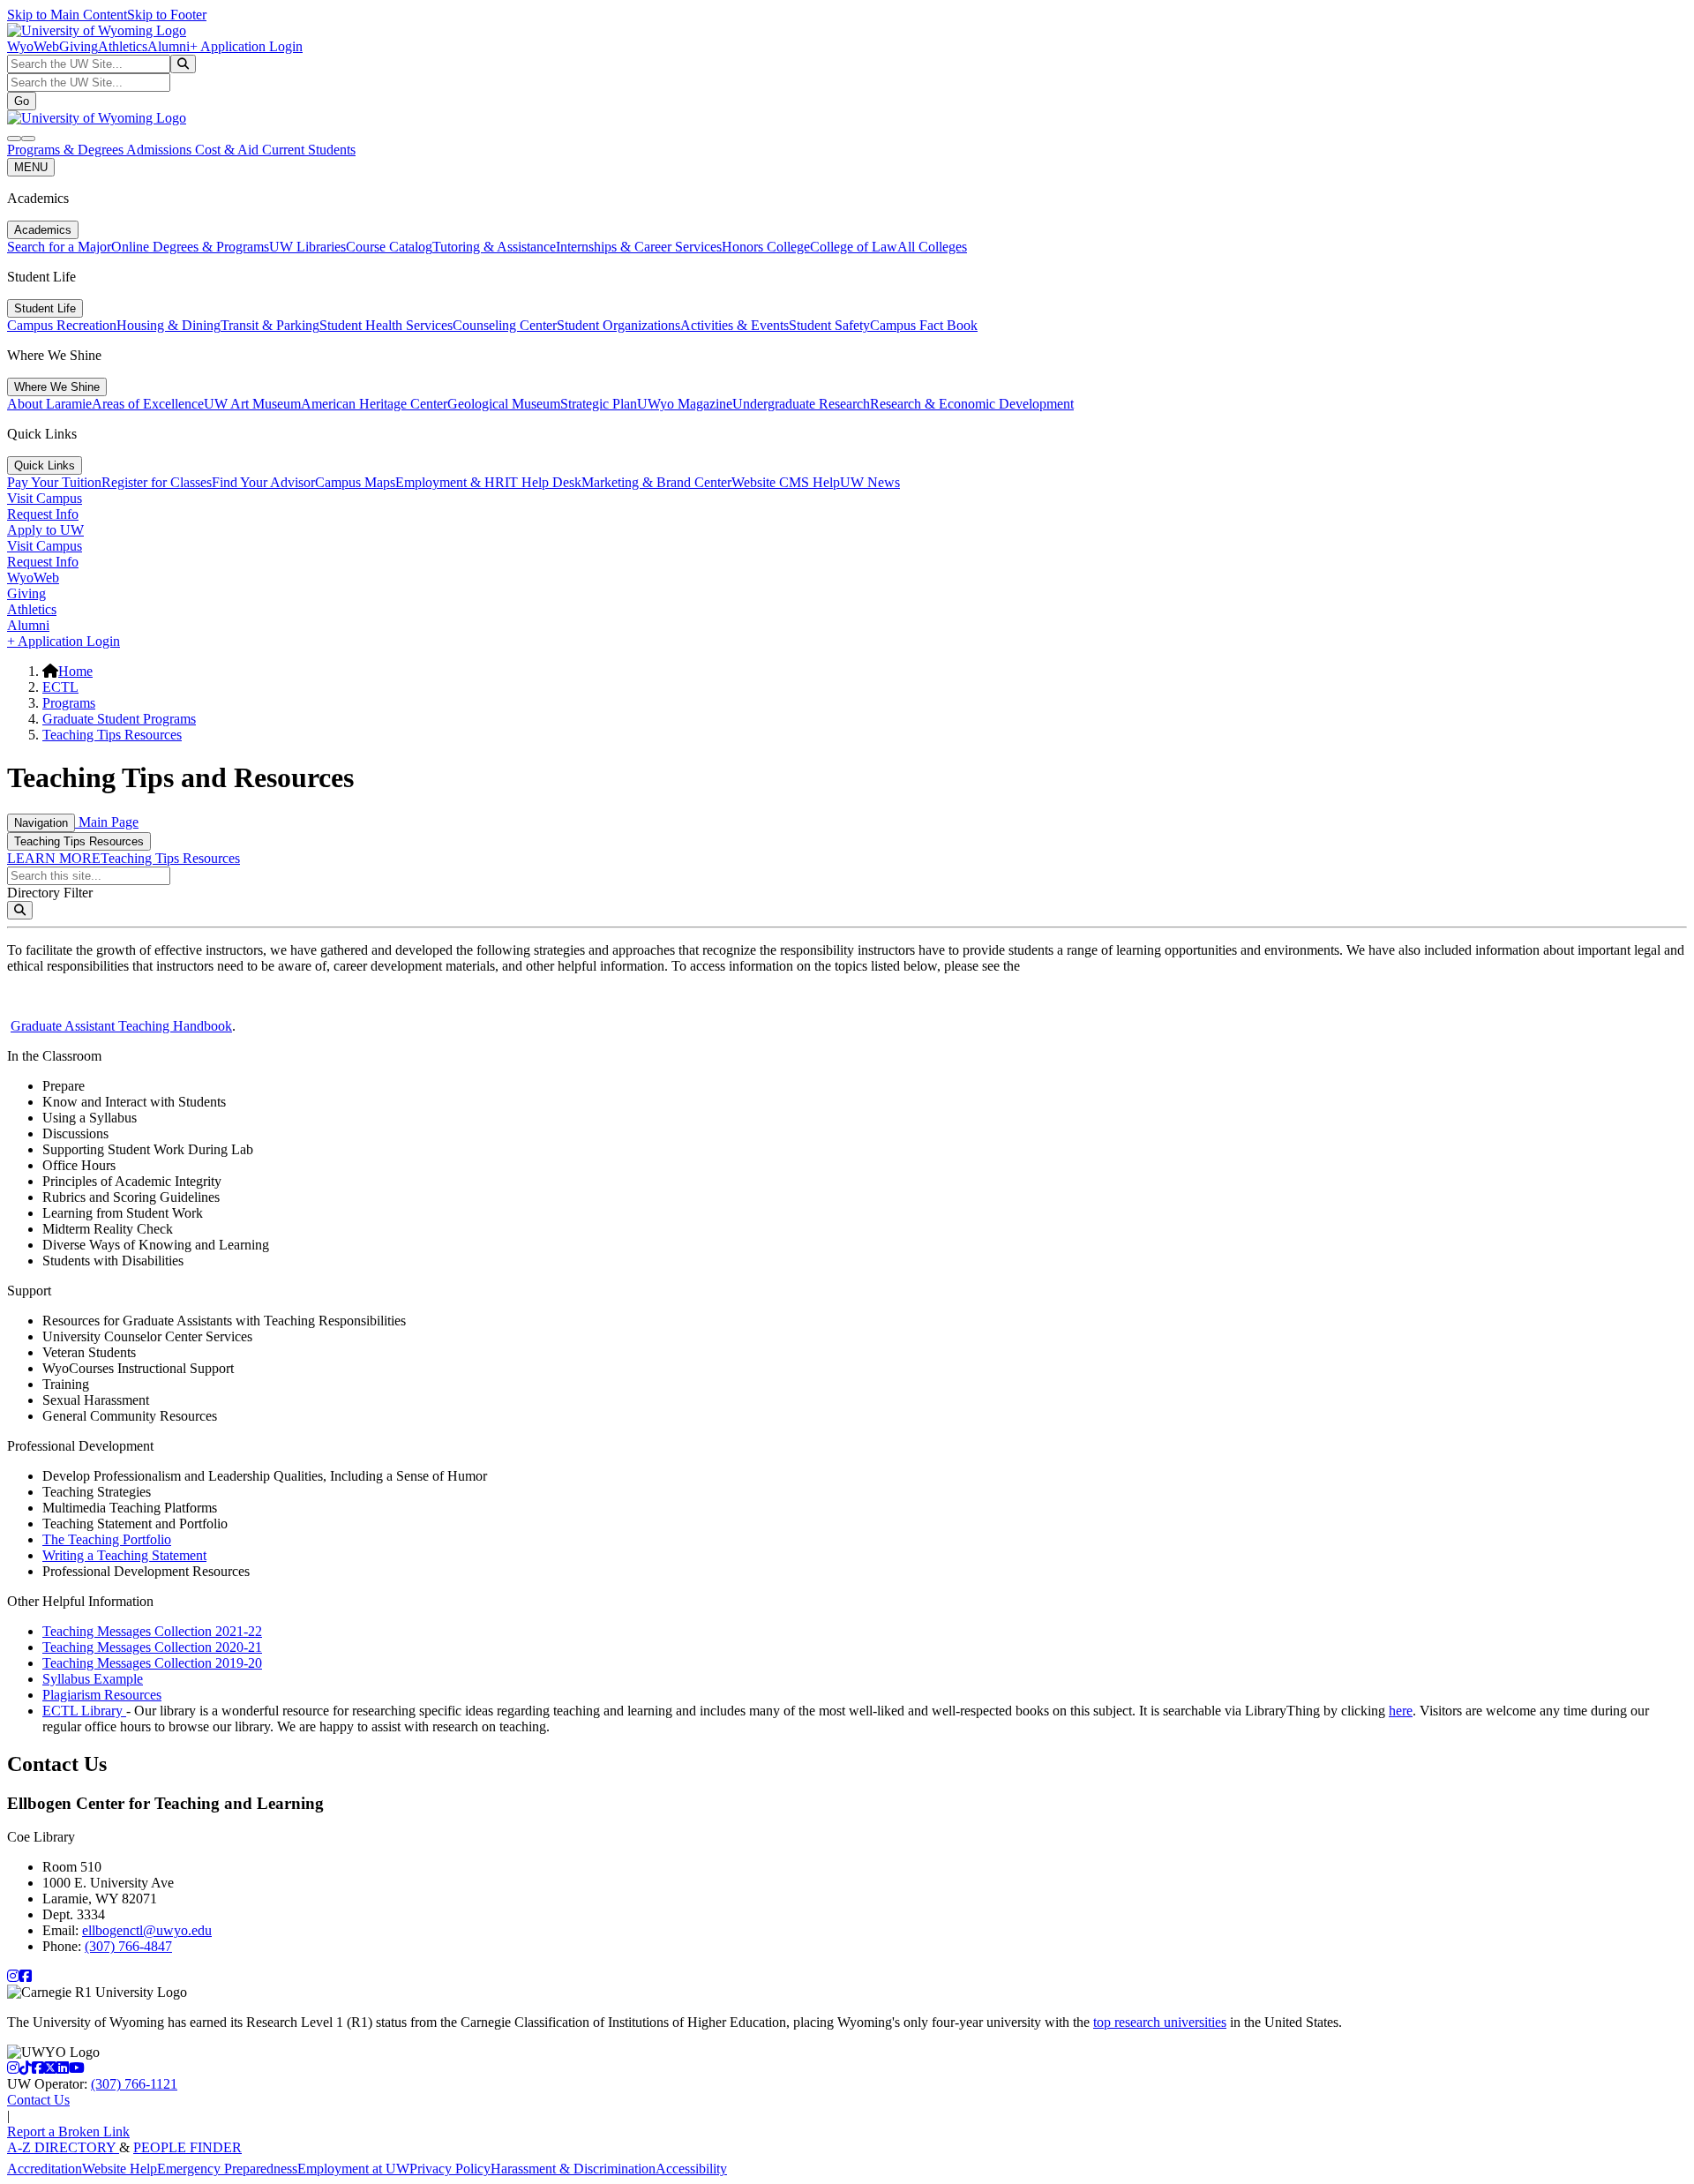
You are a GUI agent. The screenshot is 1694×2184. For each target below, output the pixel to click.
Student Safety (829, 325)
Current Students (309, 150)
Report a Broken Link (68, 2131)
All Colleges (932, 247)
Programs (69, 703)
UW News (870, 482)
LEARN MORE (54, 858)
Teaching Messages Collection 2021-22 (152, 1631)
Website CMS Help (786, 482)
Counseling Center (505, 325)
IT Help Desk (543, 482)
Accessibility (691, 2169)
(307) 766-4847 (128, 1946)
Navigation (41, 823)
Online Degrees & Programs (190, 247)
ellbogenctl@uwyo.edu (147, 1930)
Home (75, 671)
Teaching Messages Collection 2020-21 (152, 1647)
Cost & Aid (229, 150)
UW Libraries (307, 247)
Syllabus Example (93, 1679)
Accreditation (45, 2169)
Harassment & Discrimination (573, 2169)
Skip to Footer (167, 15)
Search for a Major (59, 247)
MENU (31, 167)
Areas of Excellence (148, 404)
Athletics (123, 46)
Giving (79, 46)
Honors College (766, 247)
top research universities (1160, 2022)
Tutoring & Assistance (494, 247)
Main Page (107, 822)
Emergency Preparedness (227, 2169)
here (1401, 1711)
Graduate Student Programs (119, 719)
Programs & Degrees (67, 150)
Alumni (169, 46)
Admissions (161, 150)
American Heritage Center (374, 404)
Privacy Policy (450, 2169)
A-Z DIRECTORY (63, 2147)
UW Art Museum (252, 404)
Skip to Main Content (67, 15)
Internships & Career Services (639, 247)
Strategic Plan (599, 404)
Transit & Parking (270, 325)
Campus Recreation (62, 325)
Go (22, 101)
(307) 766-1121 (134, 2084)
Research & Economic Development (972, 404)
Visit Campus (45, 498)
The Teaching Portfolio (107, 1539)
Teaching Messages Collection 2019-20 (152, 1663)
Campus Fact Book (924, 325)
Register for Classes (157, 482)
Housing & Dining (169, 325)
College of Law (854, 247)
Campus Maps (355, 482)
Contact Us (38, 2100)
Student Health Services (386, 325)
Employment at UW (353, 2169)
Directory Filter (50, 893)
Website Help (120, 2169)
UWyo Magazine (685, 404)
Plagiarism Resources (102, 1695)
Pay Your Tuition (54, 482)
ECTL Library (84, 1711)
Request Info (43, 514)
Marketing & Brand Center (656, 482)
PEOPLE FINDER (187, 2147)
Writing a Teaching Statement (124, 1555)
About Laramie (49, 404)
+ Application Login (246, 46)
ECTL (60, 687)
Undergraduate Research (801, 404)
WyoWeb (33, 46)
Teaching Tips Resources (112, 735)
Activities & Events (735, 325)
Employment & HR (450, 482)
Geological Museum (504, 404)
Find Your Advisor (263, 482)
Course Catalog (389, 247)
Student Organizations (618, 325)
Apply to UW (45, 530)
